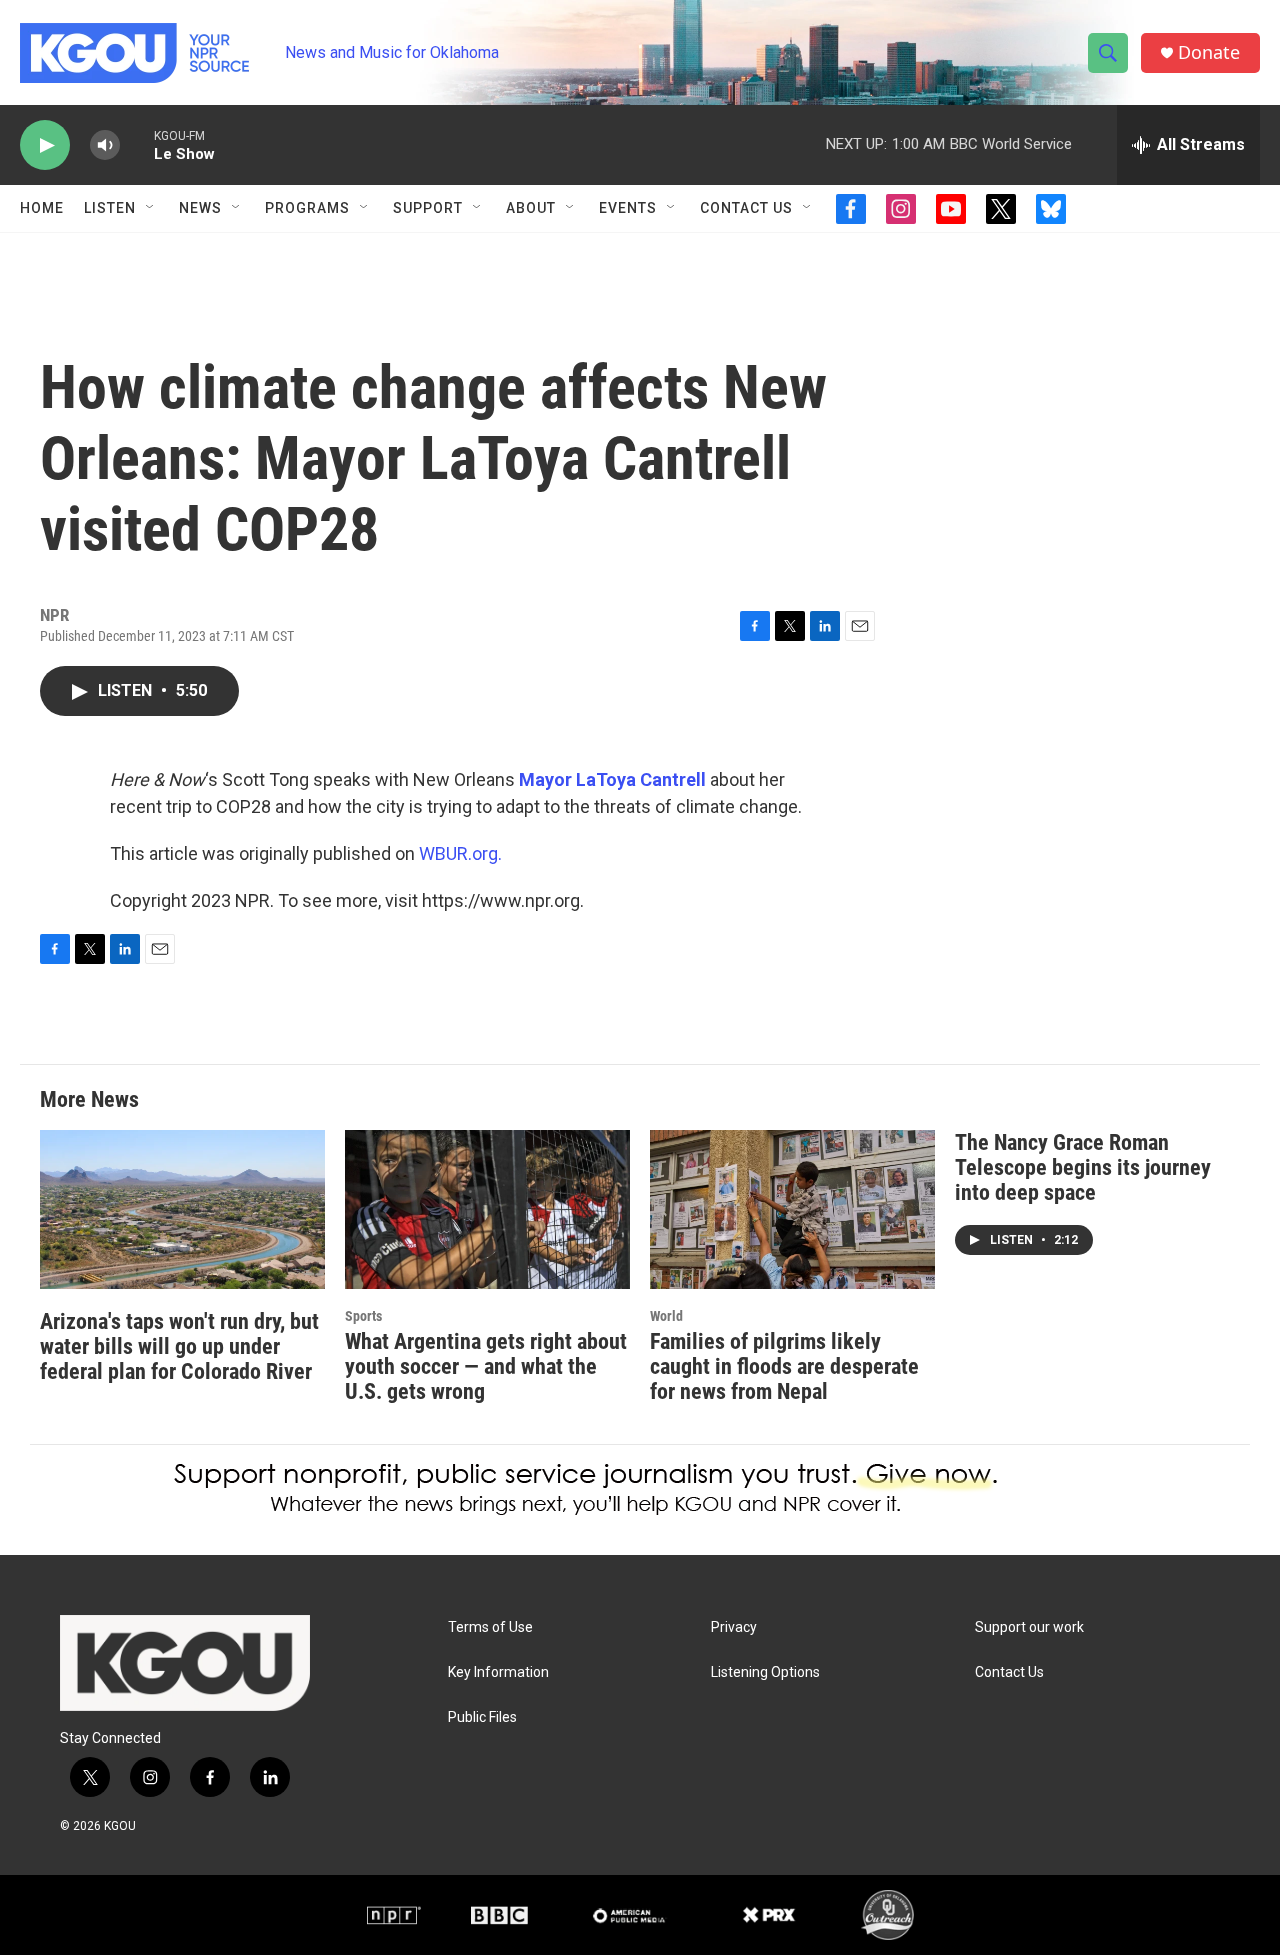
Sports (363, 1316)
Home (42, 208)
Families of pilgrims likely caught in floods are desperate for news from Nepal (784, 1366)
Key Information (498, 1672)
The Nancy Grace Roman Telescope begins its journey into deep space (1083, 1167)
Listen (110, 208)
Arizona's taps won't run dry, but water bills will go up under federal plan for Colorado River (179, 1346)
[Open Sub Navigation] (151, 208)
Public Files (482, 1717)
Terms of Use (490, 1627)
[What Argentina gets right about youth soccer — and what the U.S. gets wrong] (487, 1209)
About (531, 208)
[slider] (137, 144)
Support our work (1029, 1627)
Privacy (734, 1627)
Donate (1209, 52)
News (200, 208)
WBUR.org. (460, 853)
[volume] (105, 145)
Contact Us (746, 208)
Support (428, 208)
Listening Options (765, 1672)
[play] (45, 145)
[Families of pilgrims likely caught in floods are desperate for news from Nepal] (792, 1209)
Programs (307, 208)
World (666, 1316)
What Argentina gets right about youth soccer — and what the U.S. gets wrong (486, 1366)
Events (628, 208)
